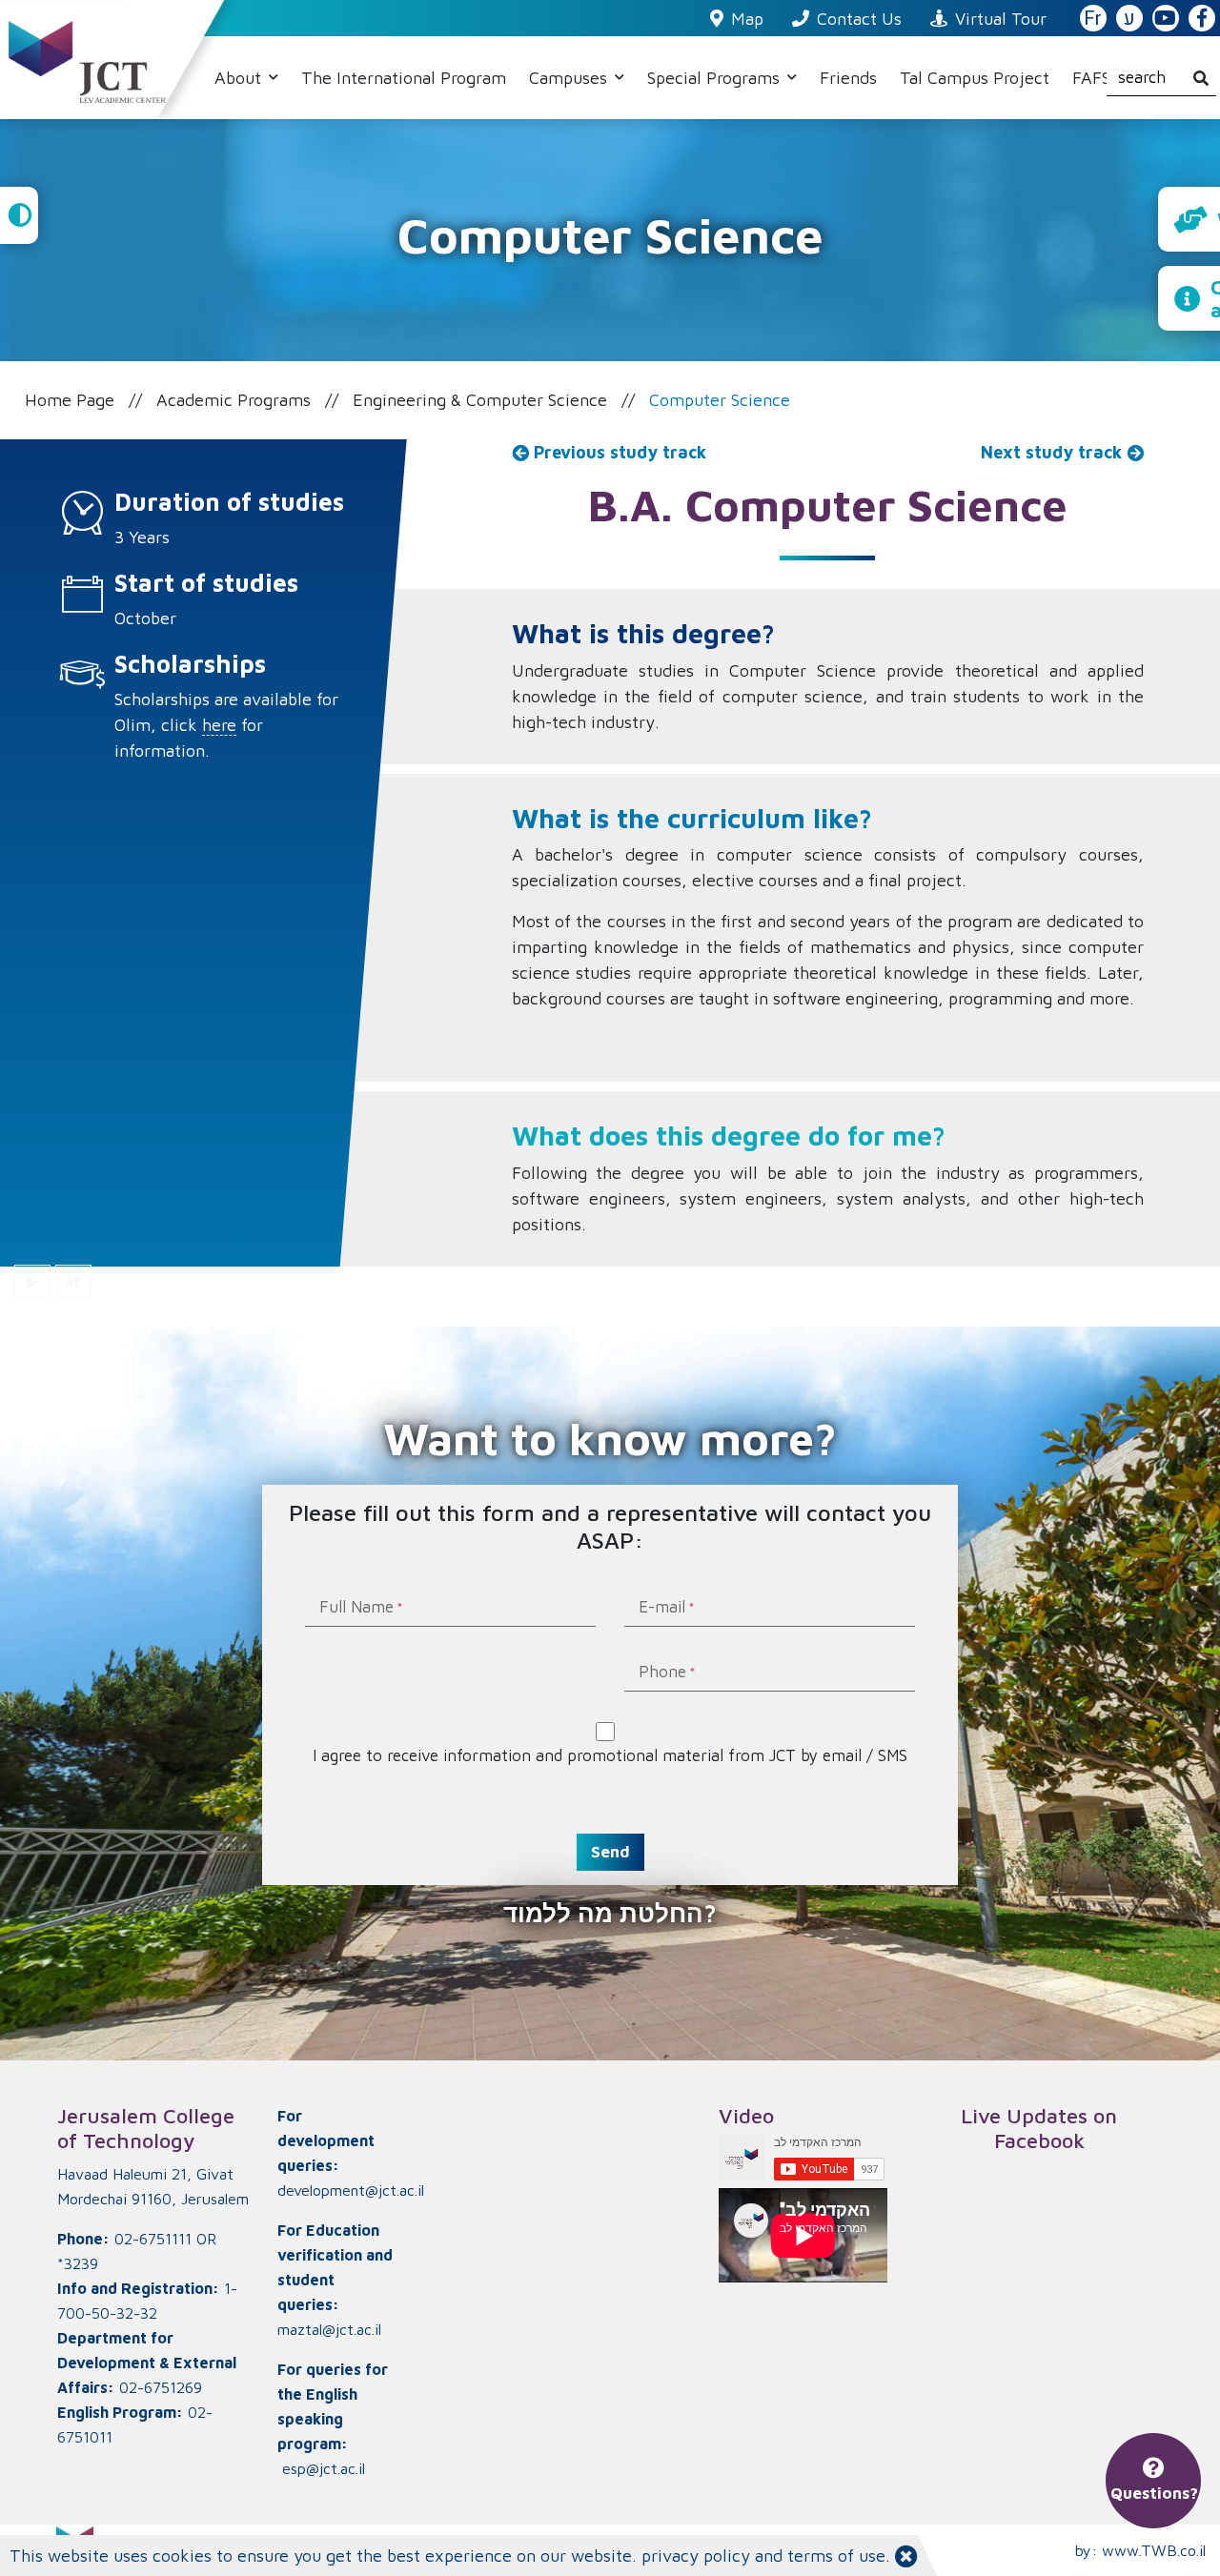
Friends (848, 78)
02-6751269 (161, 2387)
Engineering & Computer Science (480, 400)
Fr (1093, 19)
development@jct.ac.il (351, 2190)
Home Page (70, 400)
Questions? (1154, 2493)
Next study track (1054, 452)
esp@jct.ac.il (324, 2468)
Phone (662, 1673)
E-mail (662, 1608)
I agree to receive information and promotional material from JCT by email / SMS (610, 1755)
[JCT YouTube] (1166, 19)
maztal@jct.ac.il (329, 2329)
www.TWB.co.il (1154, 2550)
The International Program (404, 78)
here (219, 725)
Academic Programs (234, 400)
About (240, 78)
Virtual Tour (1001, 19)
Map (747, 19)
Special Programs (716, 78)
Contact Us (859, 19)
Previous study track (618, 452)
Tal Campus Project (975, 78)
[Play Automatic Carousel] (32, 1281)
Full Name (356, 1608)
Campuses (570, 78)
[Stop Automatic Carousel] (73, 1281)
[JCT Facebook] (1202, 19)
